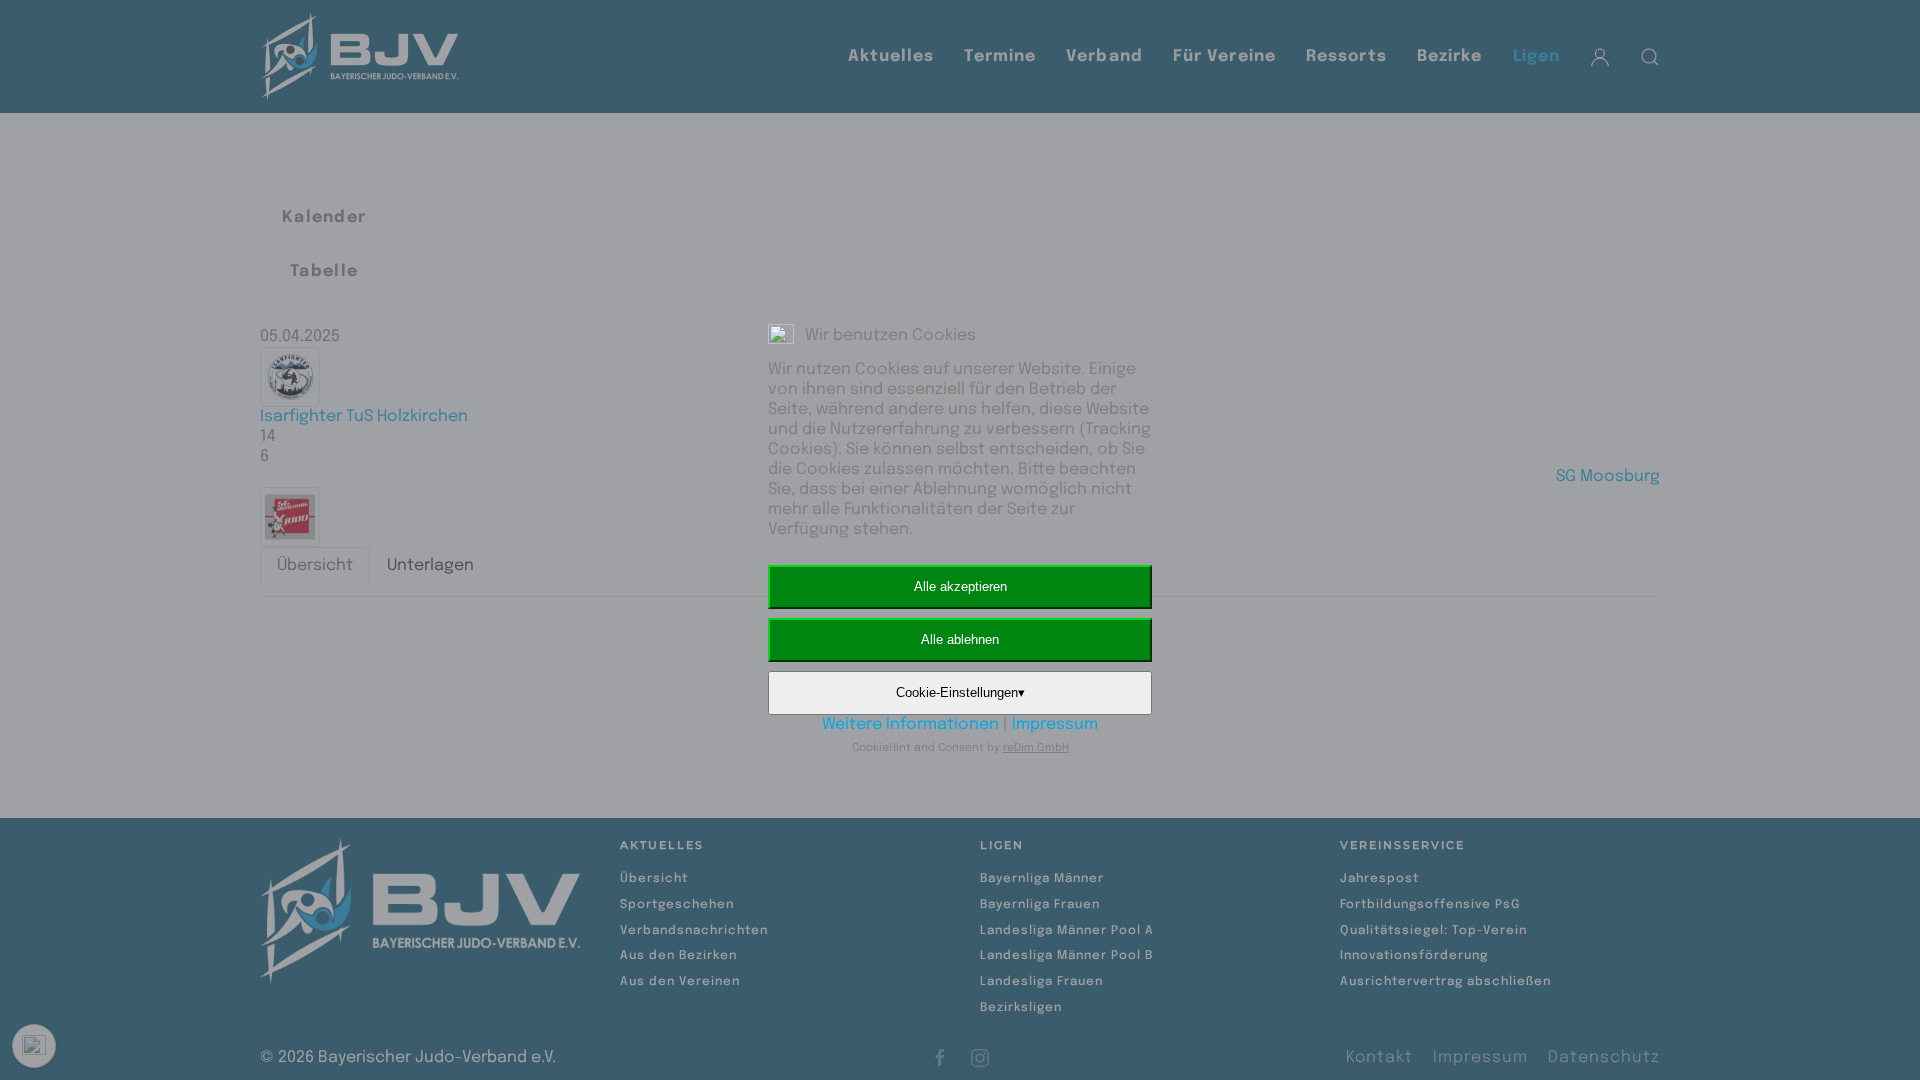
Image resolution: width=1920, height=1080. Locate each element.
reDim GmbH (1036, 748)
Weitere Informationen (910, 724)
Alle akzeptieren (960, 586)
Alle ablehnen (960, 639)
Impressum (1055, 724)
